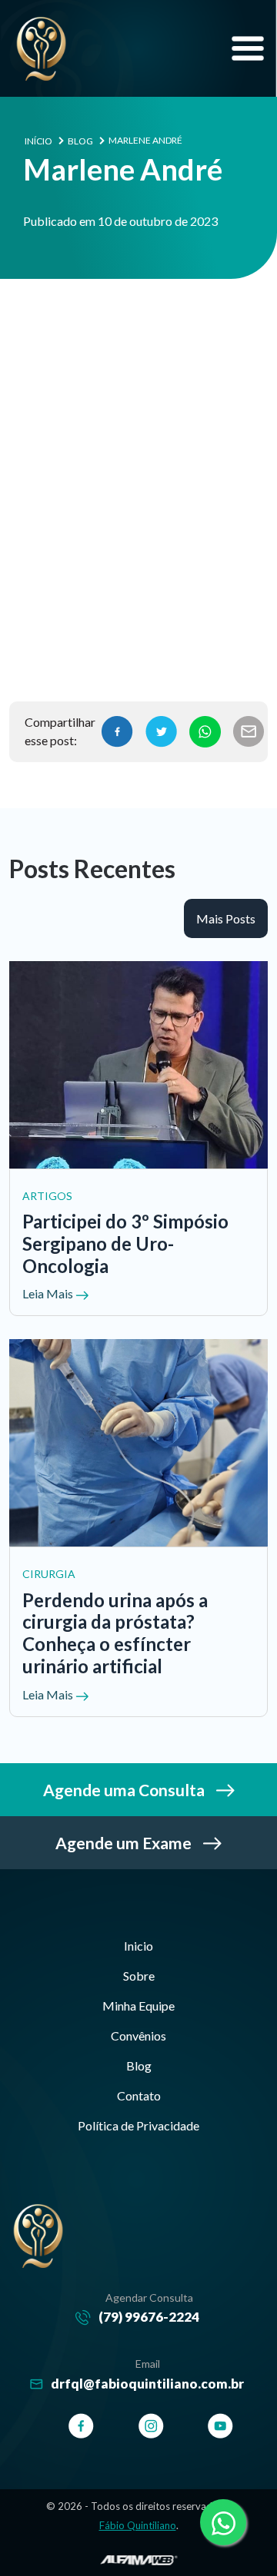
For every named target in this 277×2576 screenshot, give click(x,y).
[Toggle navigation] (248, 48)
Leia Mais (49, 1293)
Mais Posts (226, 918)
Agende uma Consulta (125, 1790)
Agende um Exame (125, 1843)
